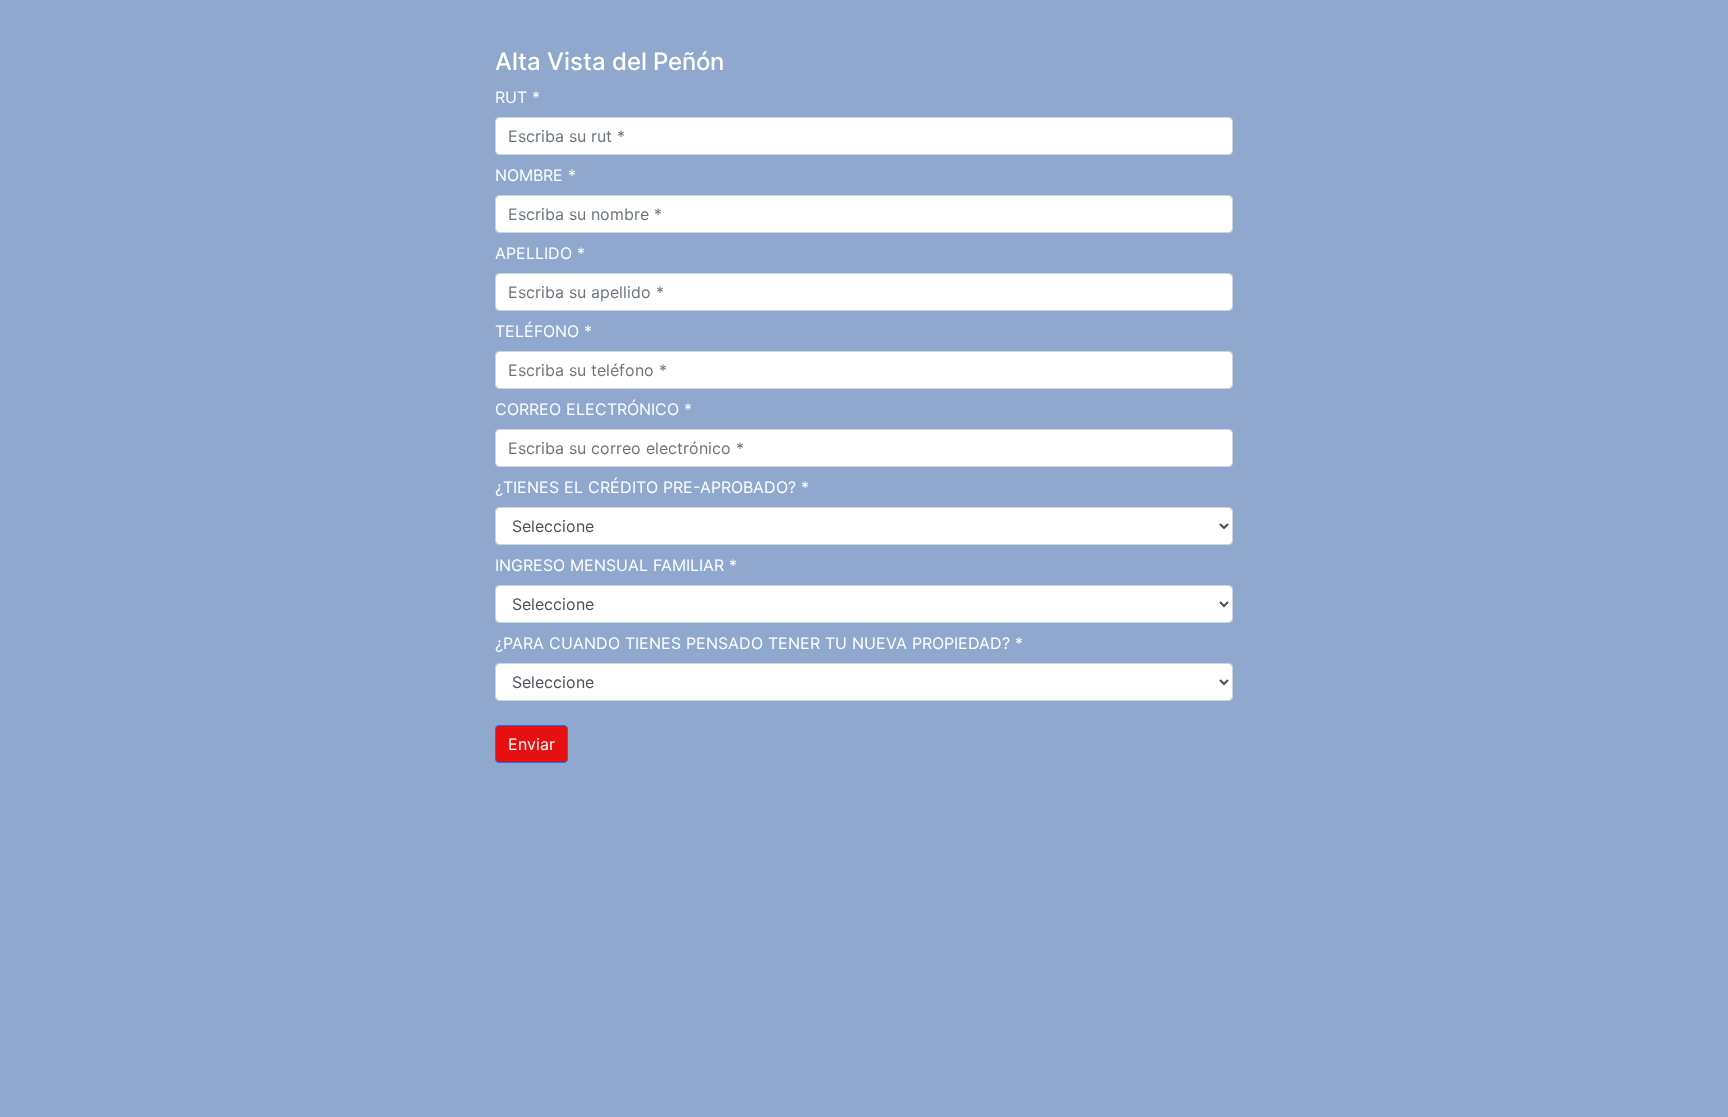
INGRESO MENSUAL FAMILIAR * (616, 565)
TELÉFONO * (543, 331)
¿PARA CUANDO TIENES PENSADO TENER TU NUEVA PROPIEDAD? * (759, 643)
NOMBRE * (535, 175)
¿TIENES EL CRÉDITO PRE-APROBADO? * (652, 487)
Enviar (531, 744)
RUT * (517, 97)
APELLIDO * (540, 253)
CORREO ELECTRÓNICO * (593, 409)
